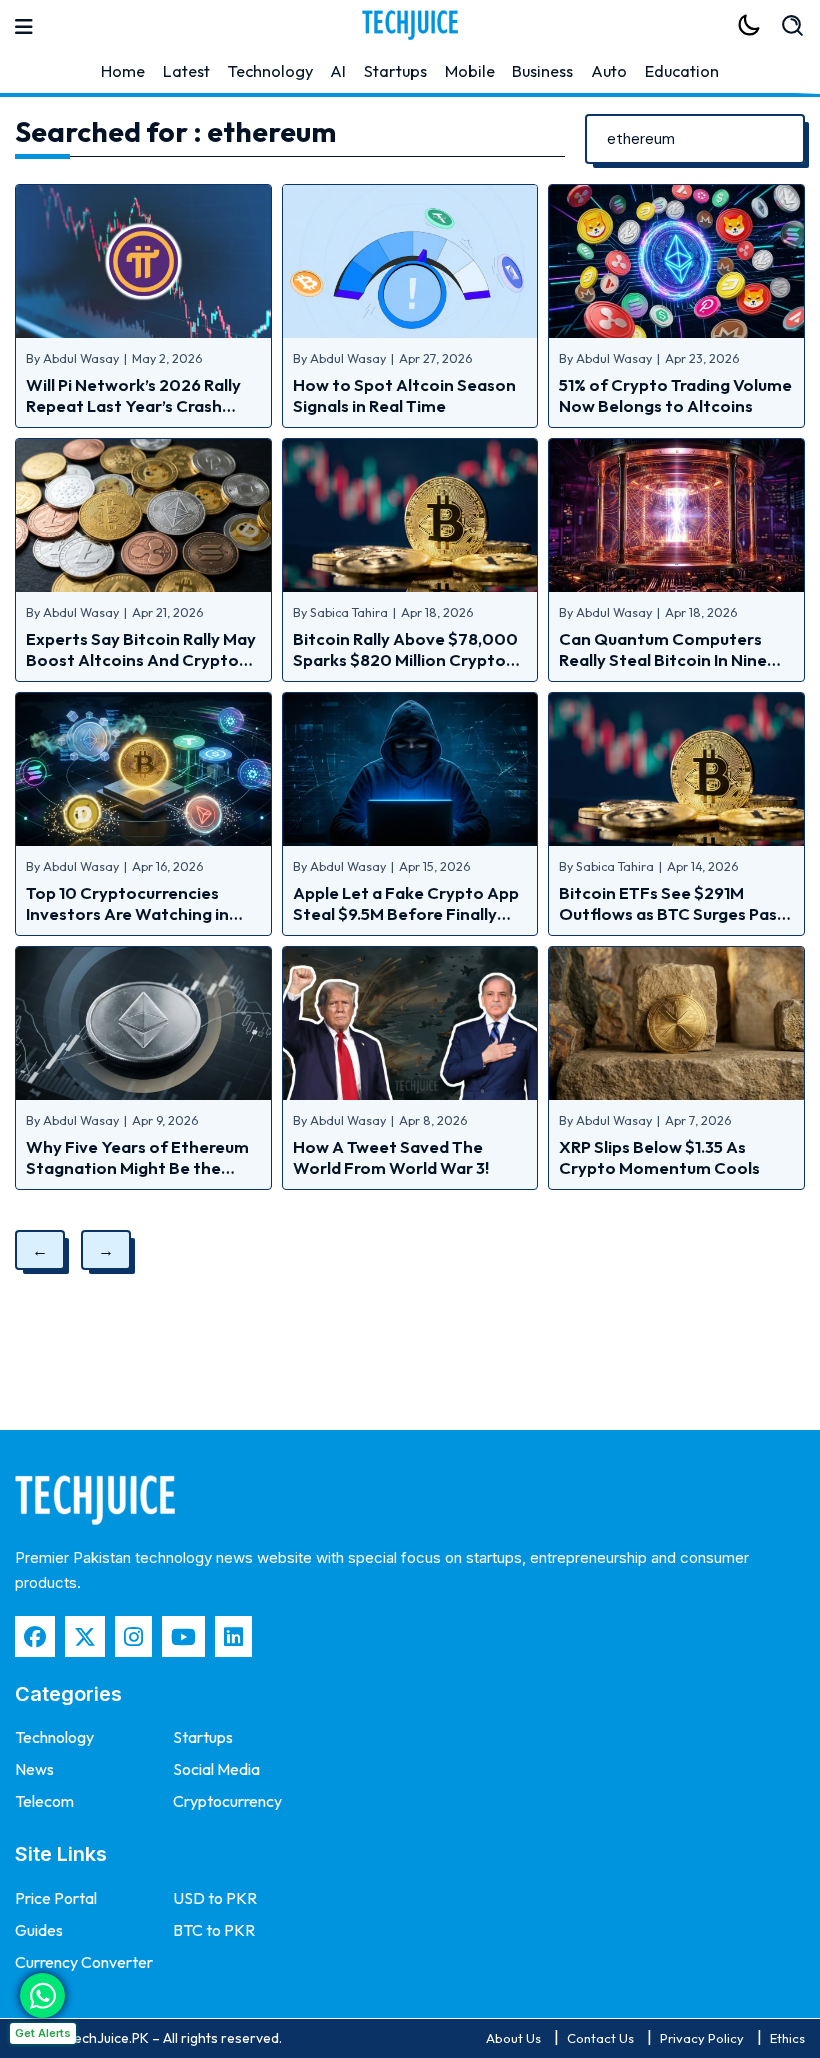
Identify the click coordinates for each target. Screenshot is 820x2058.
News (34, 1769)
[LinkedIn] (233, 1636)
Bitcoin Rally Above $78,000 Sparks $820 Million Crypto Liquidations (405, 659)
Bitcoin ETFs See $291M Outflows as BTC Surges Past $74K (672, 913)
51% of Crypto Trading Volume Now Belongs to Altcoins (675, 395)
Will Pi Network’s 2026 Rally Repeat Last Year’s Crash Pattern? (133, 405)
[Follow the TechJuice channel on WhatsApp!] (42, 1995)
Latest (186, 71)
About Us (513, 2038)
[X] (85, 1636)
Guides (39, 1930)
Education (682, 71)
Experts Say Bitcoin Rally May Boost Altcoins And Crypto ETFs (141, 659)
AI (338, 71)
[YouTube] (183, 1636)
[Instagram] (133, 1636)
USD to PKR (215, 1898)
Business (542, 71)
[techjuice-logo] (410, 25)
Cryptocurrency (227, 1801)
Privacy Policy (702, 2038)
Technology (270, 71)
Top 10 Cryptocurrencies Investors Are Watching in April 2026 (127, 913)
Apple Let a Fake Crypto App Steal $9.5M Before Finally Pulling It (406, 913)
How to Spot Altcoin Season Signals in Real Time (404, 395)
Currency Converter (84, 1962)
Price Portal (56, 1898)
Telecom (44, 1801)
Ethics (787, 2038)
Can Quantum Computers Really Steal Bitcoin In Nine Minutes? (663, 659)
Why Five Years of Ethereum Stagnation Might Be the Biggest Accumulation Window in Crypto (137, 1178)
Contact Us (600, 2038)
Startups (395, 71)
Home (123, 71)
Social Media (216, 1769)
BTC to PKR (214, 1930)
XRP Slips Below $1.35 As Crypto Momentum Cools (659, 1157)
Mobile (470, 71)
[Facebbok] (35, 1636)
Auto (609, 71)
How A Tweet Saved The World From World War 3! (391, 1157)
